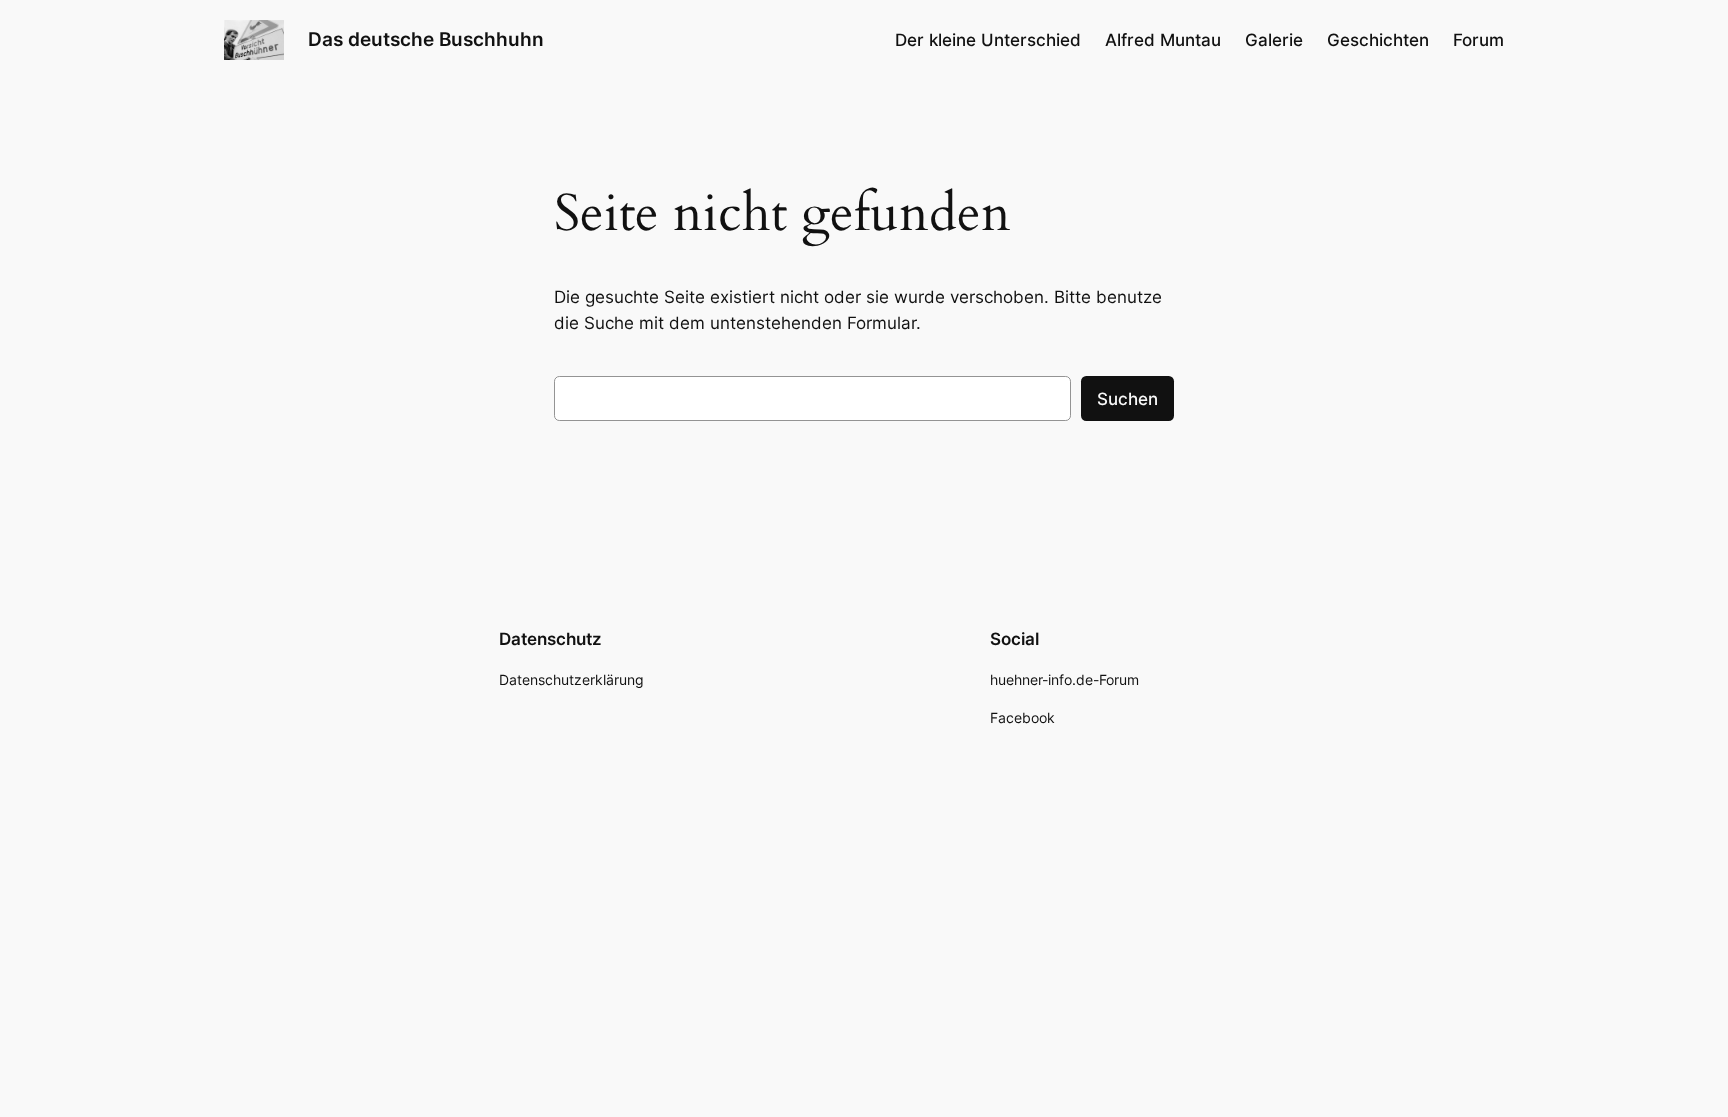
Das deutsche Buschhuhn (426, 39)
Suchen (1127, 399)
